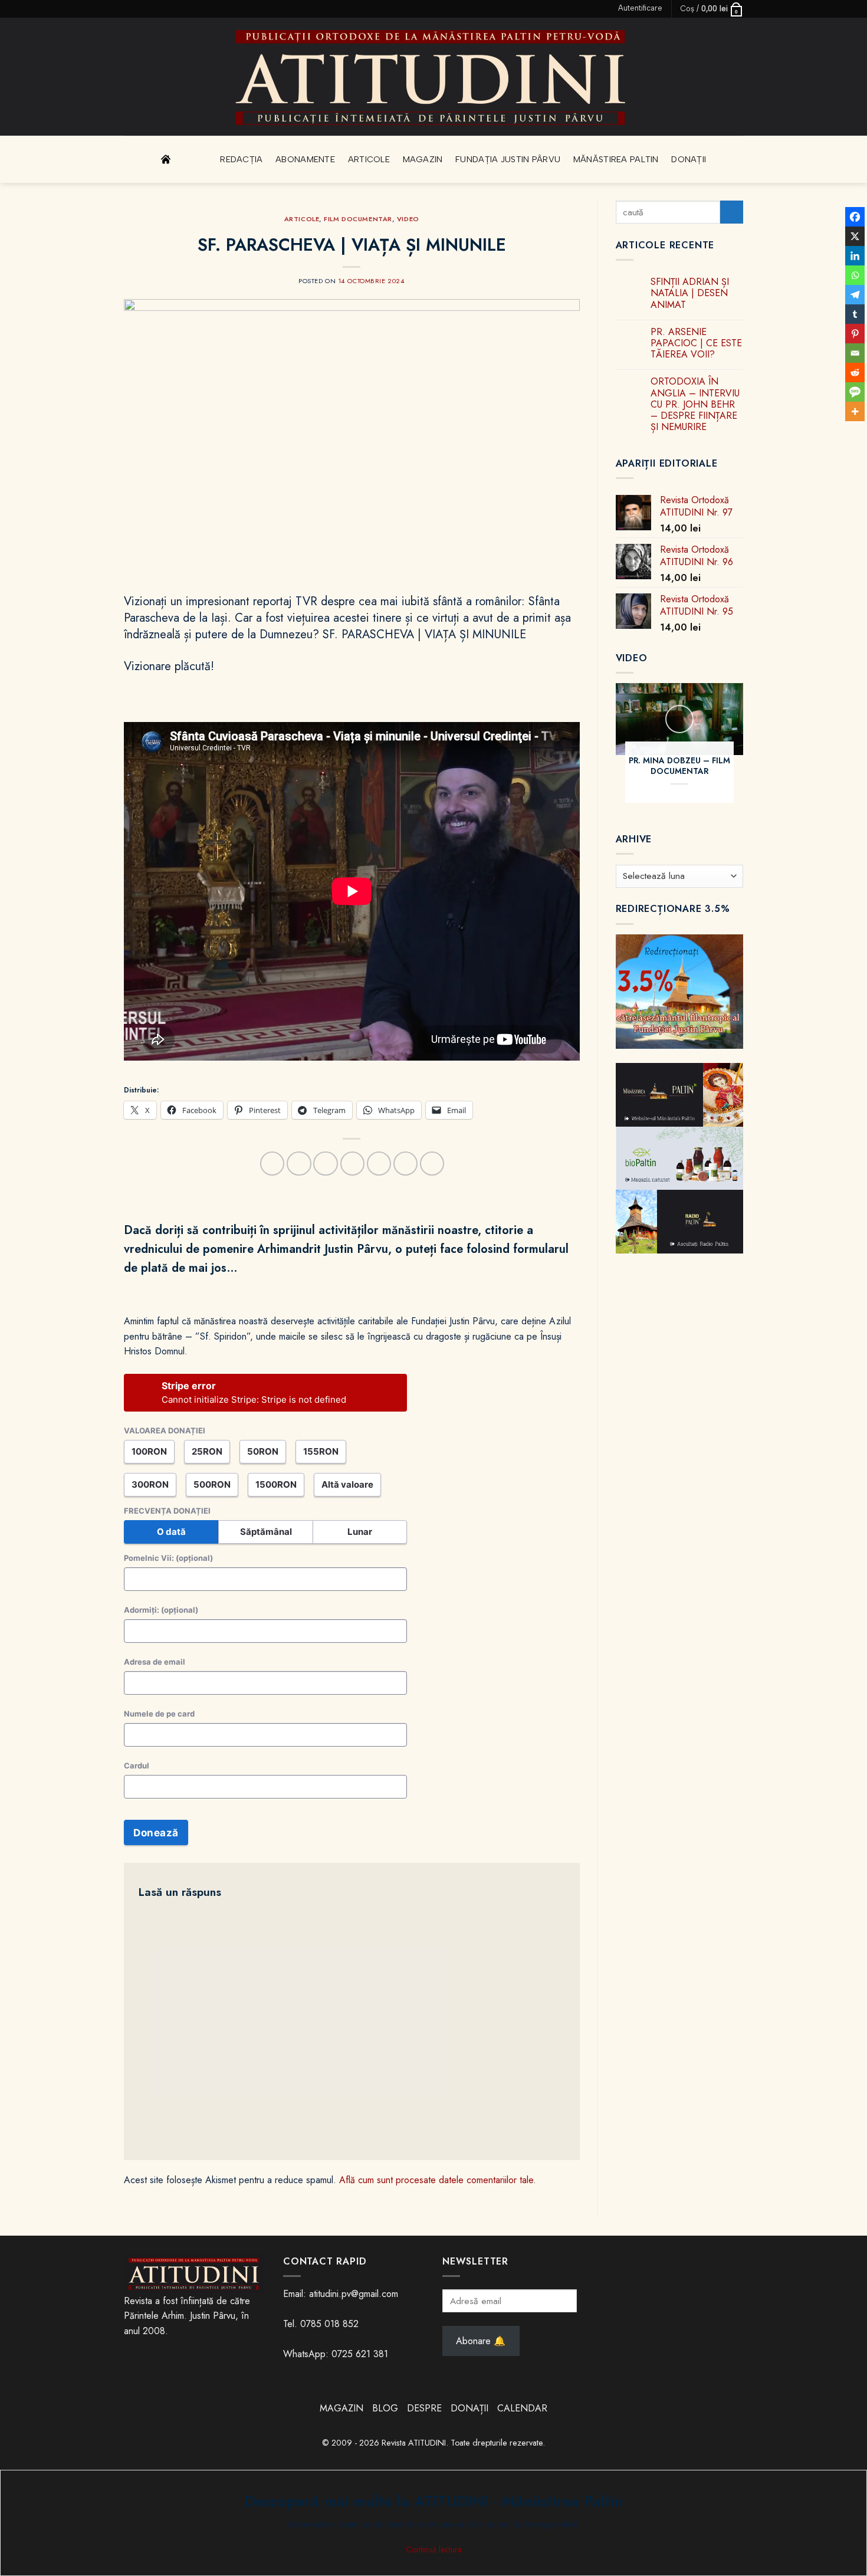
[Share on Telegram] (432, 1164)
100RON (149, 1451)
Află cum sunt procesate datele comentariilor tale (436, 2180)
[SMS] (855, 392)
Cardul (137, 1766)
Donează (156, 1833)
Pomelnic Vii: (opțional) (168, 1558)
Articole (369, 159)
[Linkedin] (855, 256)
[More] (855, 411)
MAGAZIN (341, 2408)
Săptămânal (266, 1532)
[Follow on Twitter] (141, 9)
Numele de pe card (159, 1714)
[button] (640, 8)
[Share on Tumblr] (405, 1164)
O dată (171, 1532)
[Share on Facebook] (272, 1164)
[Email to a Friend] (352, 1164)
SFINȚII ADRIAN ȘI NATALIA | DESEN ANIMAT (690, 293)
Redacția (241, 159)
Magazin (423, 159)
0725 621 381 (360, 2354)
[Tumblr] (855, 314)
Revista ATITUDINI (414, 2443)
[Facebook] (855, 217)
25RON (207, 1451)
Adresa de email (155, 1662)
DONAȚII (469, 2408)
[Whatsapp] (855, 275)
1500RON (276, 1484)
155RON (321, 1451)
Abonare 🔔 (481, 2341)
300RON (150, 1484)
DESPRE (424, 2408)
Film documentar (358, 219)
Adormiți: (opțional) (161, 1610)
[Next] (750, 751)
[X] (855, 236)
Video (408, 219)
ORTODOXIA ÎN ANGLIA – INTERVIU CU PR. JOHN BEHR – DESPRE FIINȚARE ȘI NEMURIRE (695, 405)
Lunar (360, 1532)
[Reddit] (855, 373)
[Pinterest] (855, 334)
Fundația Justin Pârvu (508, 159)
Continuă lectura (434, 2549)
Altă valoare (347, 1484)
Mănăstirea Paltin (616, 159)
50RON (263, 1451)
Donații (689, 159)
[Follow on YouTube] (163, 9)
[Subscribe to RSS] (152, 9)
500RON (212, 1484)
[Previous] (609, 751)
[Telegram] (855, 295)
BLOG (387, 2408)
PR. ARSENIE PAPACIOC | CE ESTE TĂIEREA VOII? (696, 343)
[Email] (855, 353)
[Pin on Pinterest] (379, 1164)
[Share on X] (299, 1164)
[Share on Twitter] (325, 1164)
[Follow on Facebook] (130, 9)
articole (302, 219)
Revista (191, 159)
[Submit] (732, 212)
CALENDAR (522, 2408)
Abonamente (305, 159)
